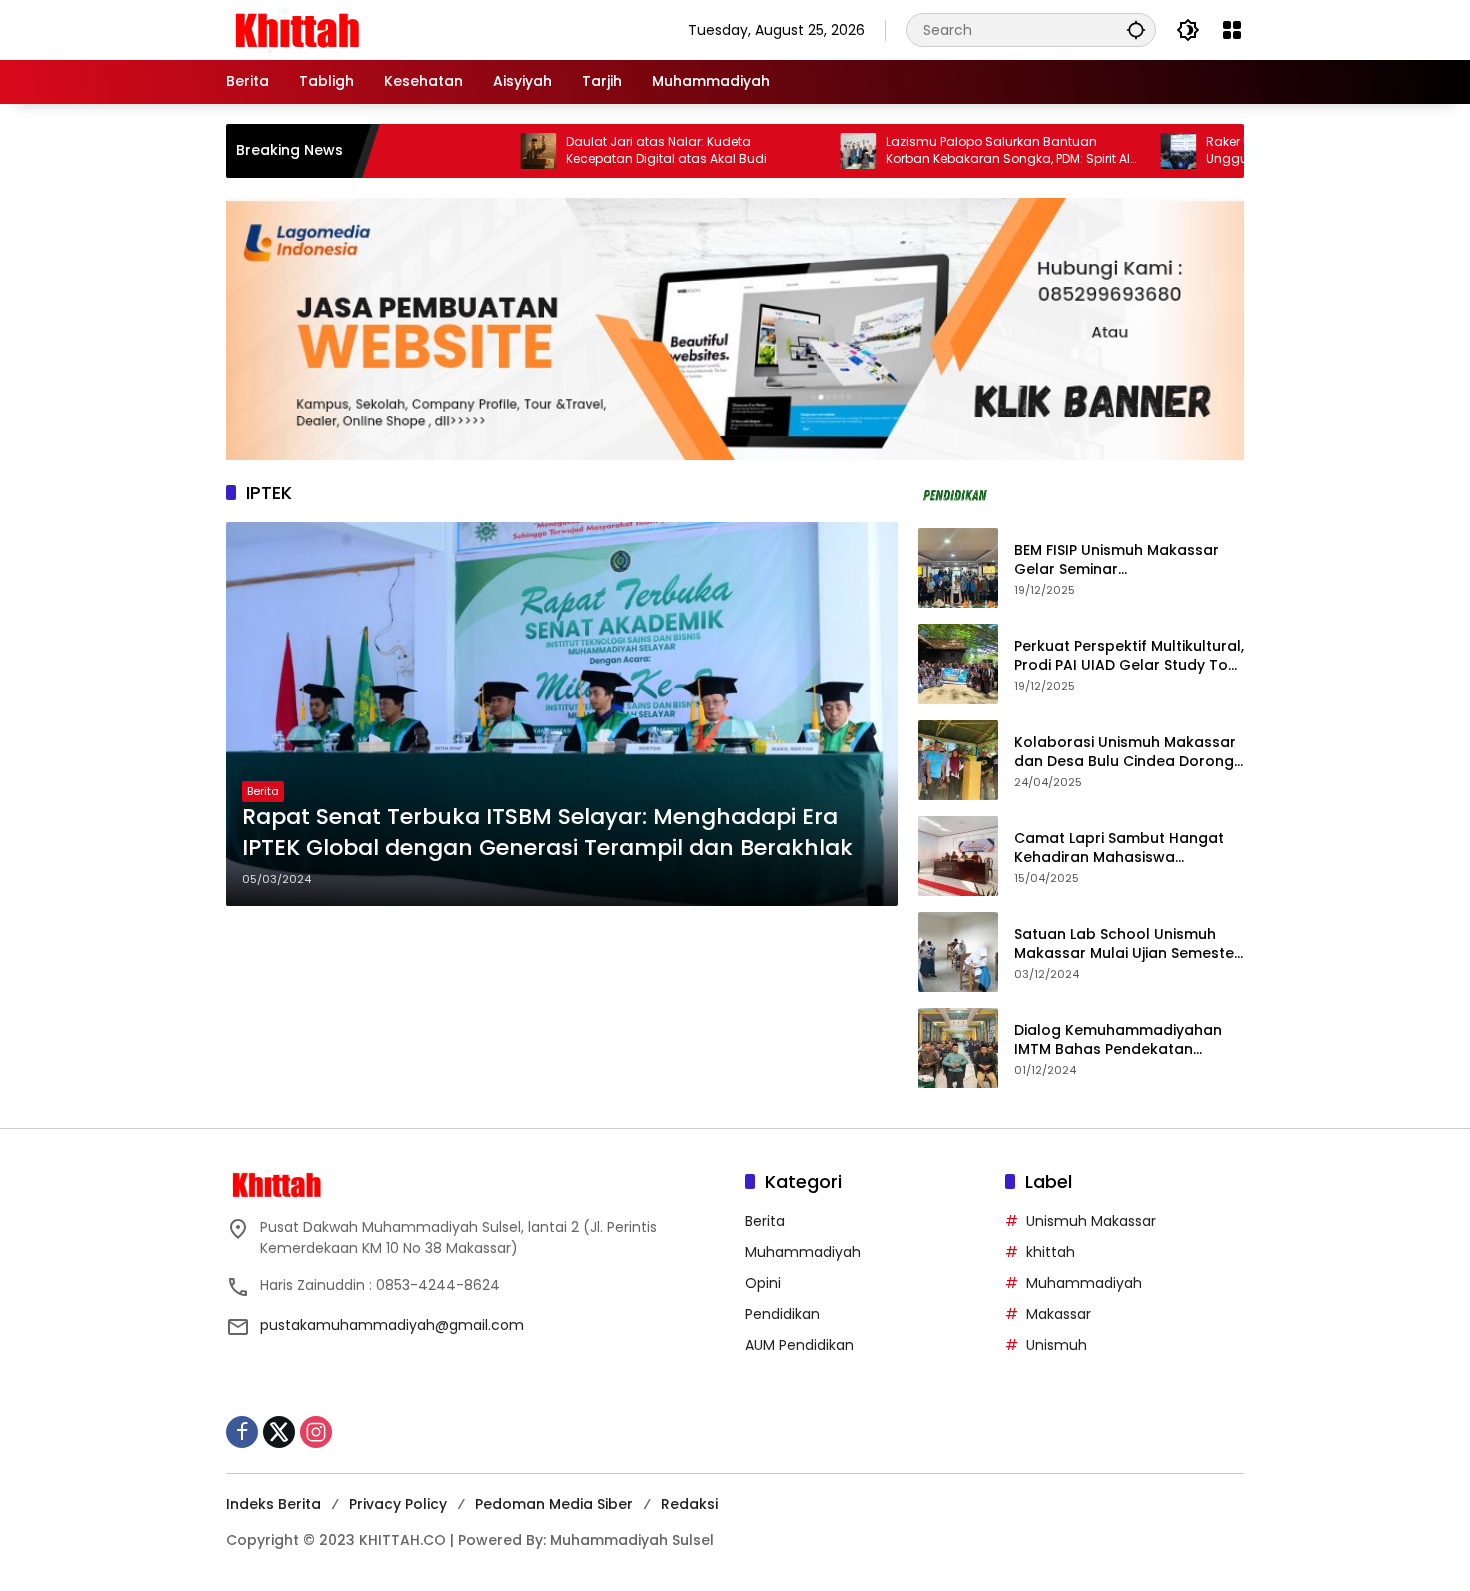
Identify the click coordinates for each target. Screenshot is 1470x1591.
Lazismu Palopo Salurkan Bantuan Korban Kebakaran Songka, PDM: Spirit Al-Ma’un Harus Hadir (951, 151)
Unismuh (1056, 1345)
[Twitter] (279, 1432)
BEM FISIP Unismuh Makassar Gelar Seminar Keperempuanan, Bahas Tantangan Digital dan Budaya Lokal (1126, 560)
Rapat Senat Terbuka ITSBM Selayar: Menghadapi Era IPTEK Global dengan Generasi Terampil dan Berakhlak (547, 832)
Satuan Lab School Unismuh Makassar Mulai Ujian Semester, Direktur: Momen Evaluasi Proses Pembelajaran (1128, 944)
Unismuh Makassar (1091, 1221)
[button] (1136, 29)
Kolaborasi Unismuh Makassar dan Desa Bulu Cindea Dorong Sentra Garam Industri (1125, 752)
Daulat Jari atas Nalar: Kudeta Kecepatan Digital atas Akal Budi (606, 150)
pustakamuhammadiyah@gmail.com (392, 1325)
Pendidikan (782, 1314)
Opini (763, 1283)
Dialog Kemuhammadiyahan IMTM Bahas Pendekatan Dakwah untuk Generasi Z (1118, 1040)
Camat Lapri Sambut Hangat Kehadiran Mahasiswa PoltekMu (1119, 848)
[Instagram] (316, 1432)
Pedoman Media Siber (554, 1504)
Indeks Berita (273, 1504)
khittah (1050, 1252)
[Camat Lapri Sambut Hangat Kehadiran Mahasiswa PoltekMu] (958, 856)
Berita (263, 791)
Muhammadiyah (803, 1252)
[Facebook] (242, 1432)
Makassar (1058, 1314)
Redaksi (689, 1504)
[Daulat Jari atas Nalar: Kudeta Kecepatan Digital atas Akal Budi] (478, 151)
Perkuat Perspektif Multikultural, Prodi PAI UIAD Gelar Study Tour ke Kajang (1129, 656)
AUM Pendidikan (799, 1345)
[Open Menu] (1232, 30)
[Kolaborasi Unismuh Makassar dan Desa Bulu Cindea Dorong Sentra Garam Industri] (958, 760)
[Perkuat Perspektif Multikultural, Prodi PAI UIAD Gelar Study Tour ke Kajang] (958, 664)
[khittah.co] (401, 29)
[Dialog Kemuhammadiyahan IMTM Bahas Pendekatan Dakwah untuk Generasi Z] (958, 1048)
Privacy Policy (398, 1504)
